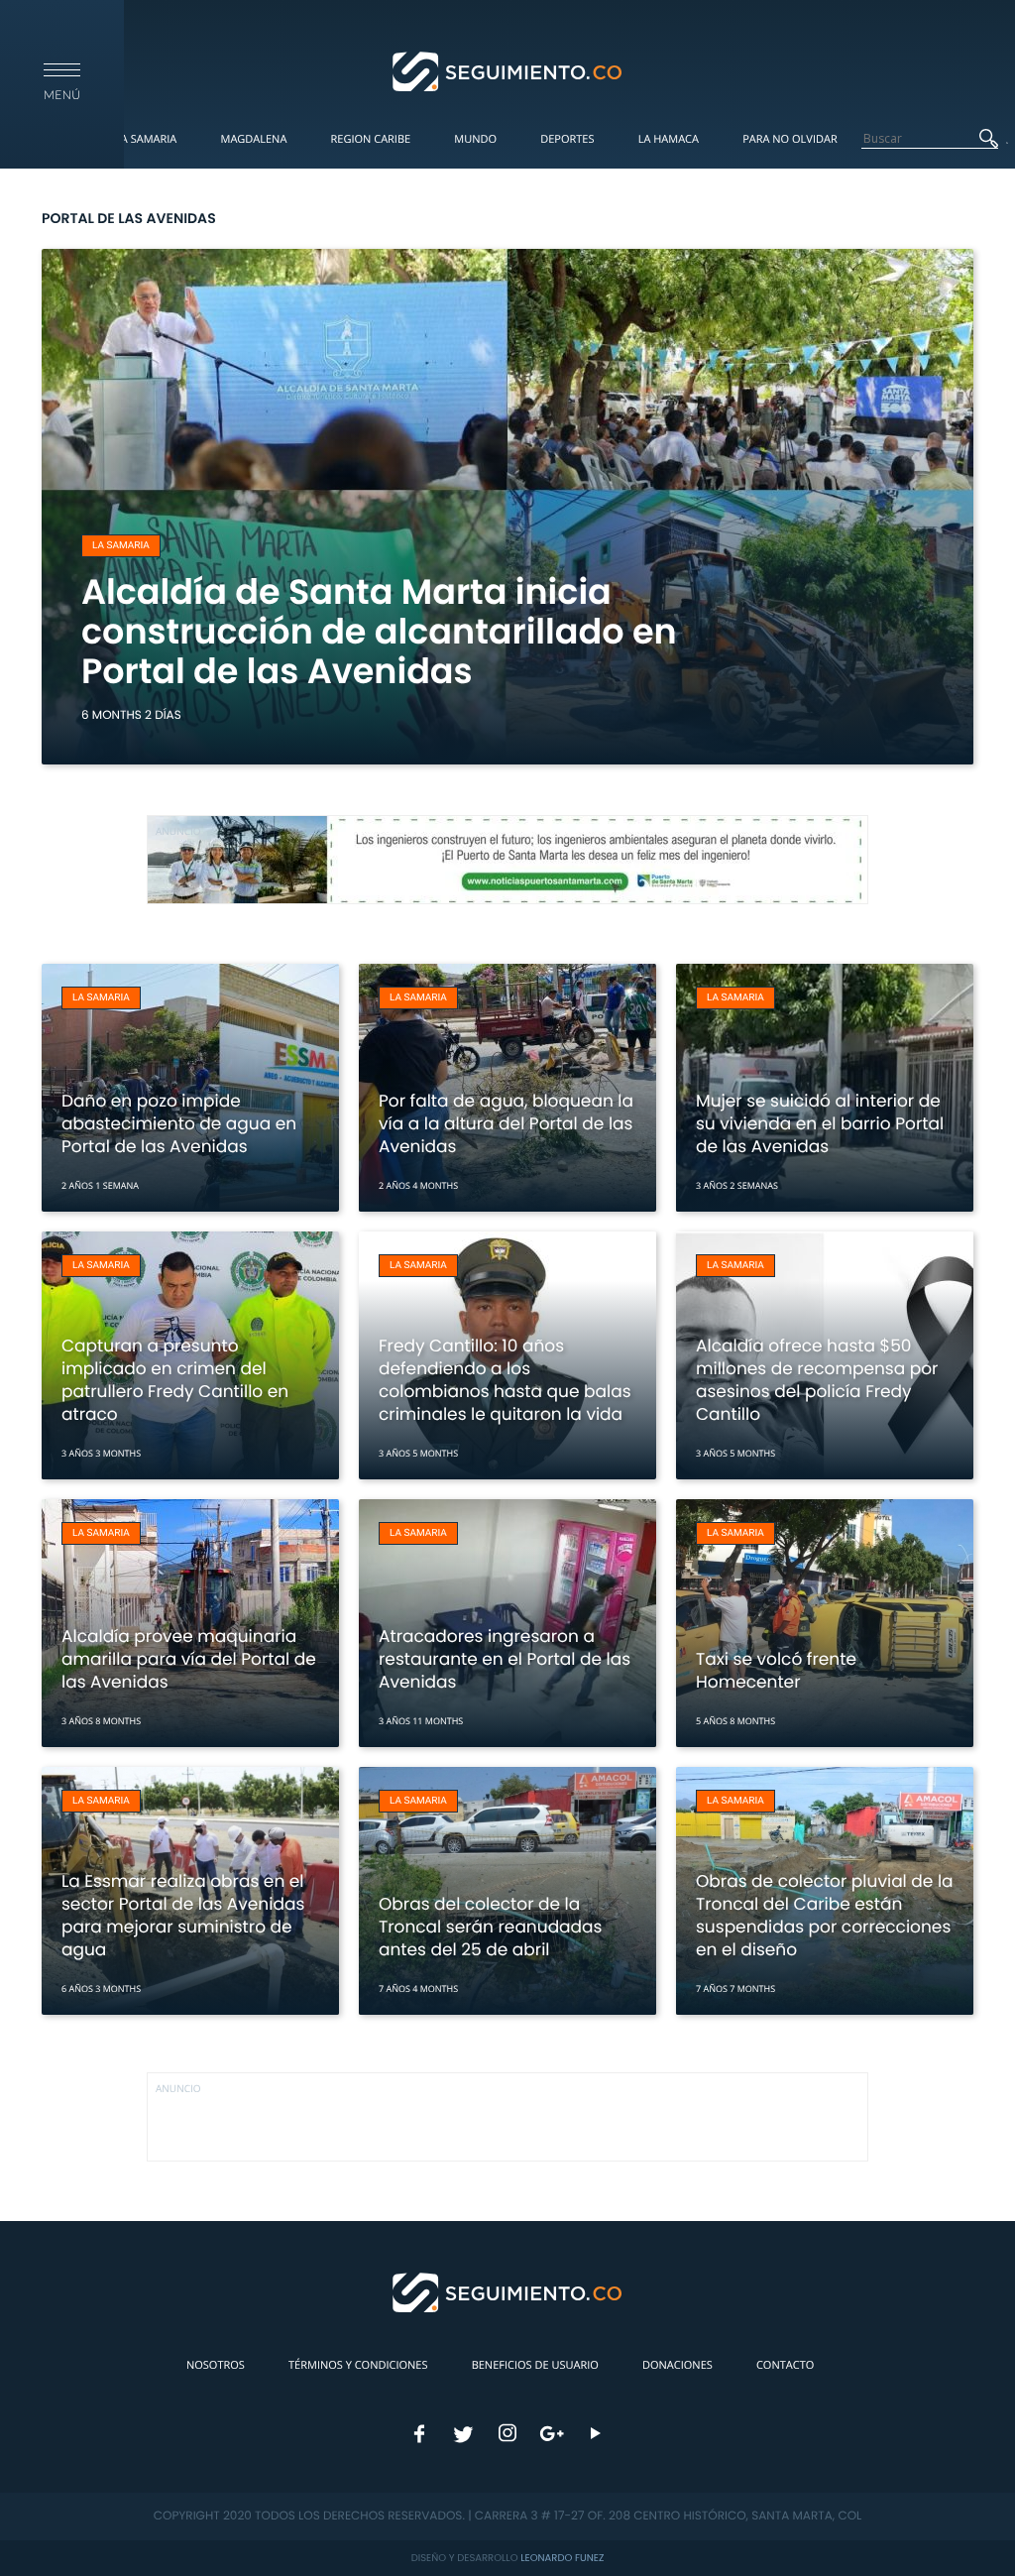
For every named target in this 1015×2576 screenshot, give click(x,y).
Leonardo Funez (562, 2558)
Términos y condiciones (358, 2365)
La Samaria (146, 139)
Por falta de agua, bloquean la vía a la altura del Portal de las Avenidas (506, 1123)
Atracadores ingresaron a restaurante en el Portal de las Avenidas (505, 1659)
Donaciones (677, 2365)
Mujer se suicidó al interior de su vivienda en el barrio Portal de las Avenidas (820, 1123)
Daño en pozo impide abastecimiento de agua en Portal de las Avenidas (179, 1123)
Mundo (475, 139)
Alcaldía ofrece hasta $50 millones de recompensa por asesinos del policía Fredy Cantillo (817, 1380)
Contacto (785, 2365)
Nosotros (216, 2365)
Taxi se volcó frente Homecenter (776, 1670)
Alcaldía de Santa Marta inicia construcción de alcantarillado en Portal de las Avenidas (379, 632)
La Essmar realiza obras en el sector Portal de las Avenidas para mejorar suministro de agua (183, 1915)
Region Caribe (371, 139)
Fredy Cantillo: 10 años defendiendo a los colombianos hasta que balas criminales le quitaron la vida (505, 1380)
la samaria (121, 546)
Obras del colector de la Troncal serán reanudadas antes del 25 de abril (490, 1927)
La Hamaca (669, 139)
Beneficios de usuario (535, 2365)
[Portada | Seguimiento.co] (508, 70)
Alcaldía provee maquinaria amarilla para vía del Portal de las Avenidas (189, 1659)
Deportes (567, 139)
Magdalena (253, 139)
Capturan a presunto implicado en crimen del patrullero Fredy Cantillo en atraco (175, 1380)
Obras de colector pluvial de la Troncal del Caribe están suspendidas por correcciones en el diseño (825, 1915)
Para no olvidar (790, 139)
